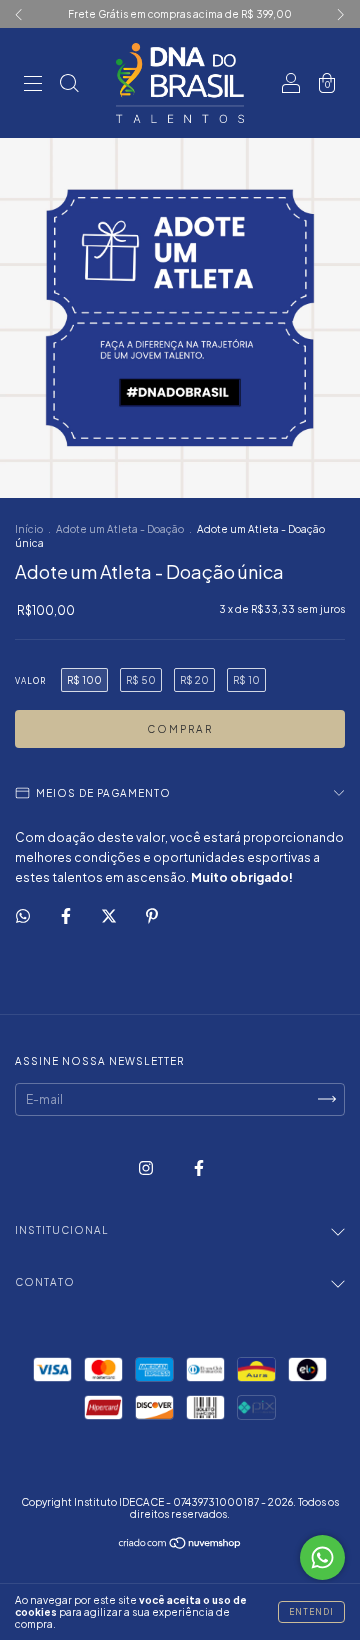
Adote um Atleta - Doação (120, 529)
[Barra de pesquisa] (69, 85)
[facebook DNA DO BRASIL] (199, 1167)
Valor (30, 681)
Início (29, 529)
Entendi (311, 1612)
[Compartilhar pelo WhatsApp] (23, 916)
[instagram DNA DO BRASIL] (147, 1167)
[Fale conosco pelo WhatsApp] (322, 1557)
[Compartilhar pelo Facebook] (67, 915)
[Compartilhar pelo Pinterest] (152, 915)
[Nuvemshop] (180, 1545)
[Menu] (33, 85)
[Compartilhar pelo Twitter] (110, 915)
